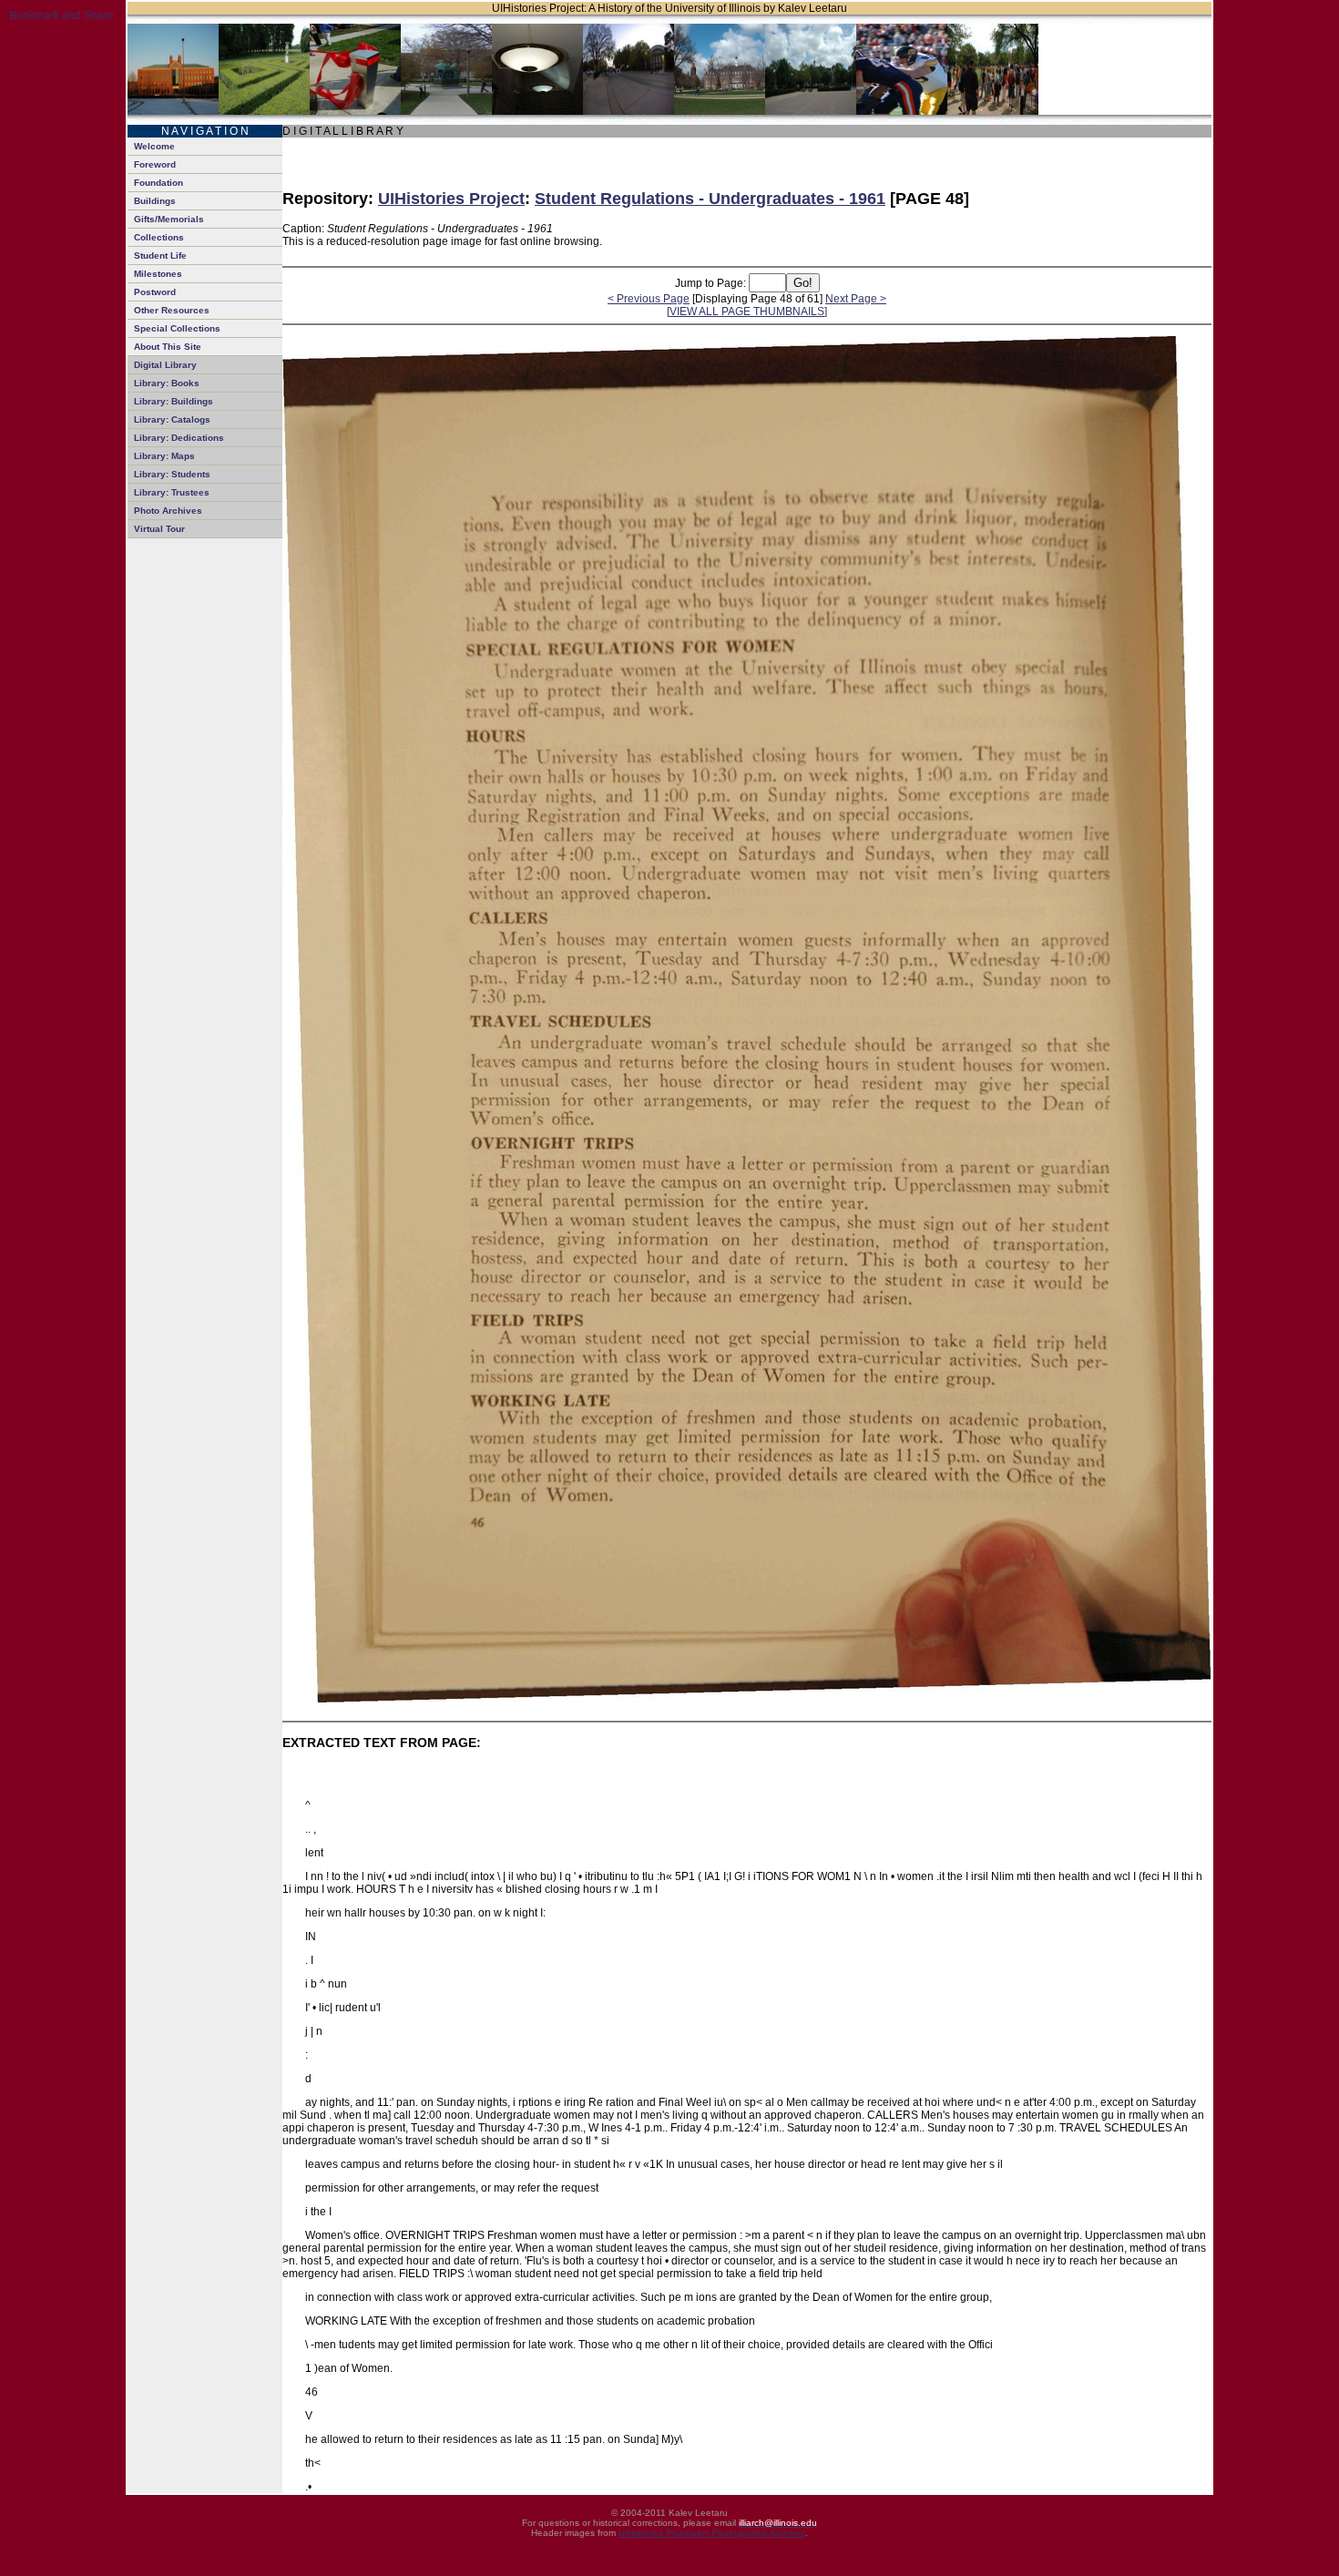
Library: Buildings (174, 401)
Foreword (155, 164)
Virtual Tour (159, 529)
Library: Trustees (172, 492)
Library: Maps (164, 456)
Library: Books (167, 383)
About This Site (168, 347)
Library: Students (172, 474)
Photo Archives (168, 511)
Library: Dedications (179, 438)
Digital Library (165, 365)
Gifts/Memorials (169, 219)
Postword (155, 292)
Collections (159, 237)
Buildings (155, 201)
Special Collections (177, 328)
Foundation (158, 183)
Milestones (158, 274)
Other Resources (172, 310)
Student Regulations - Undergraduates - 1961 (710, 199)
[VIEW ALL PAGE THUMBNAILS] (747, 312)
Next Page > (856, 299)
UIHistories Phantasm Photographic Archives (712, 2533)
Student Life (160, 256)
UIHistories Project (451, 199)
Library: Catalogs (172, 419)
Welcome (154, 146)
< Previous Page (649, 299)
